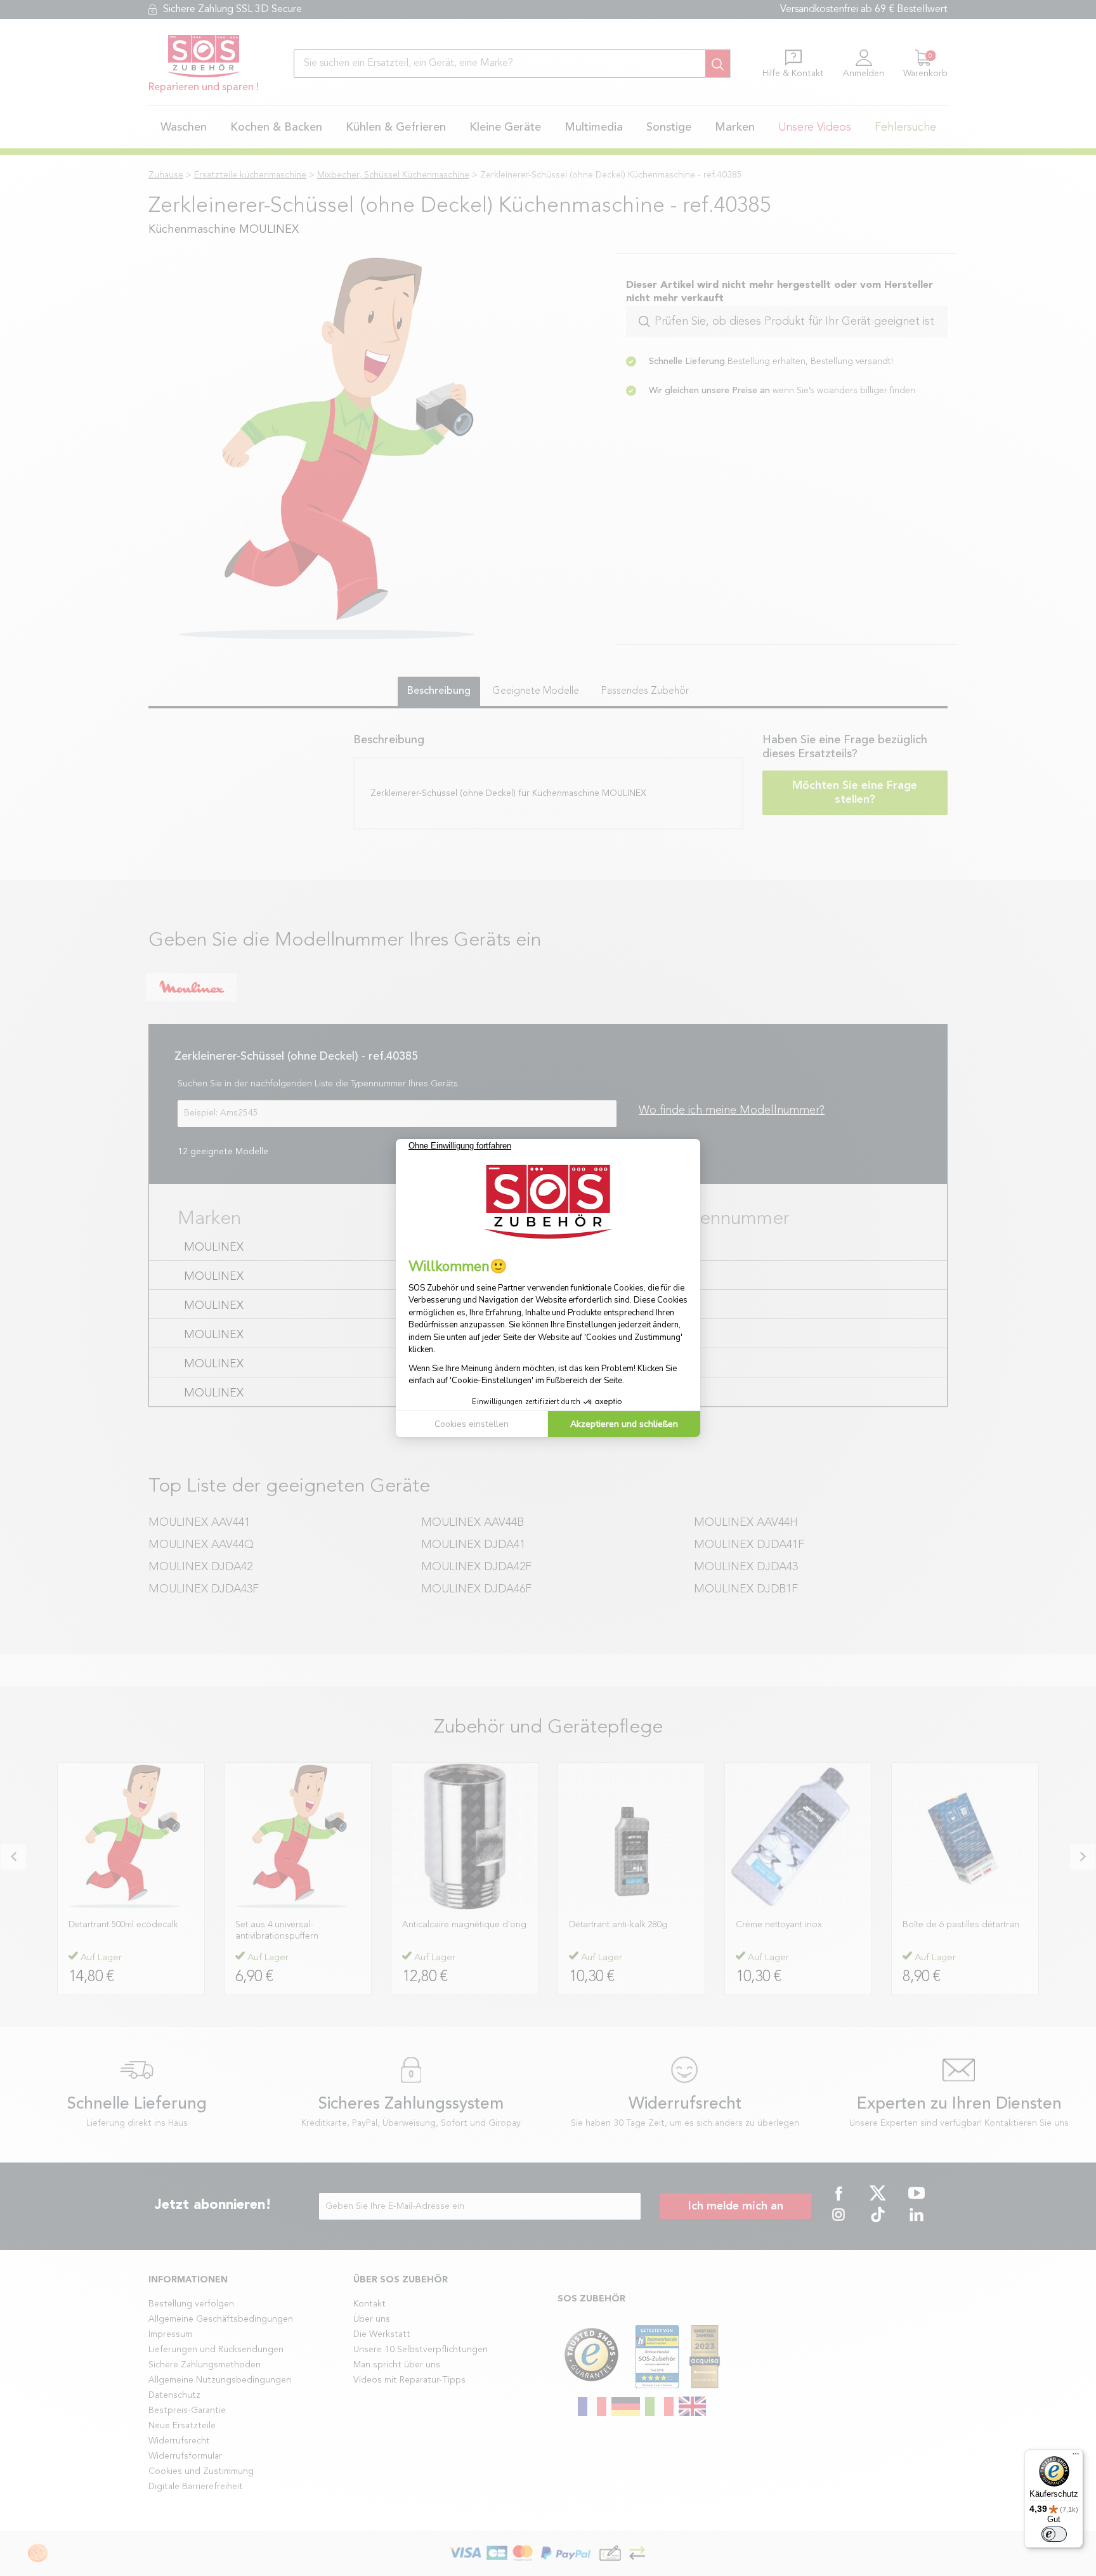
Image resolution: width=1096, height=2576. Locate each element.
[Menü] (1076, 2457)
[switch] (1054, 2534)
